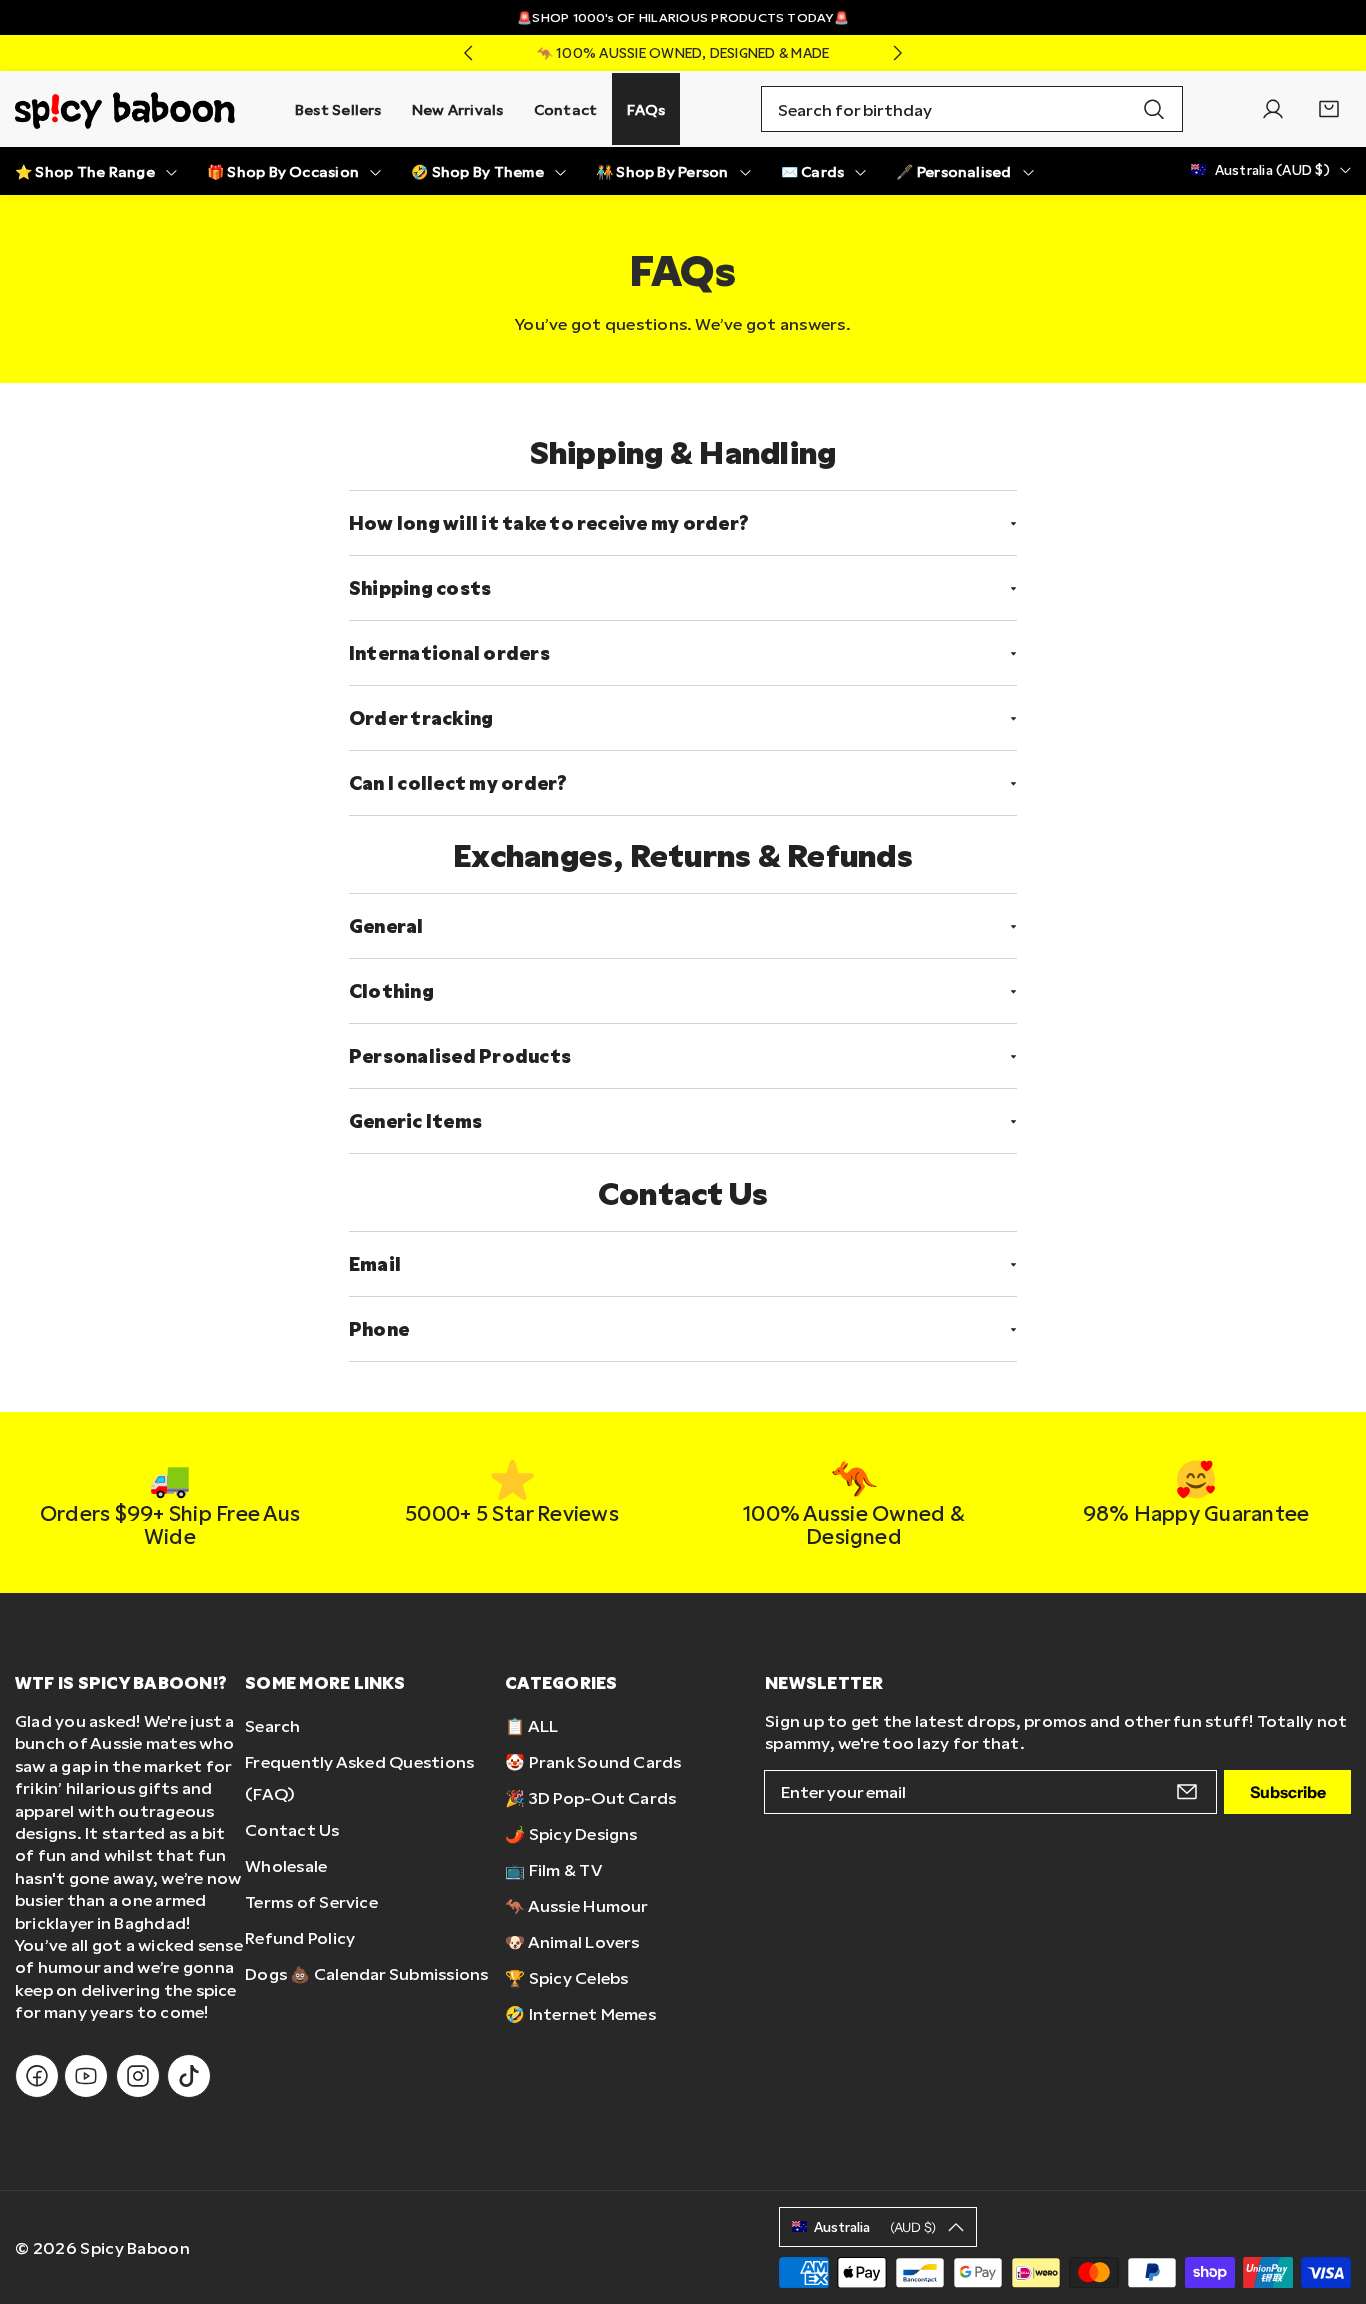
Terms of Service (311, 1901)
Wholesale (286, 1865)
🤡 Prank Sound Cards (593, 1761)
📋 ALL (531, 1725)
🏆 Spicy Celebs (566, 1977)
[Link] (125, 109)
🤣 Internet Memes (580, 2013)
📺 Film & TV (553, 1869)
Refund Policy (300, 1937)
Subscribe (1288, 1792)
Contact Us (292, 1829)
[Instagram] (138, 2076)
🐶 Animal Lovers (572, 1941)
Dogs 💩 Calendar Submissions (366, 1973)
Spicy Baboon (135, 2247)
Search (272, 1725)
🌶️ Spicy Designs (571, 1833)
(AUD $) (875, 2227)
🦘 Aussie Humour (577, 1905)
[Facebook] (37, 2076)
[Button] (468, 53)
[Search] (1154, 109)
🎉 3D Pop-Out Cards (590, 1797)
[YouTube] (86, 2076)
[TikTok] (189, 2076)
